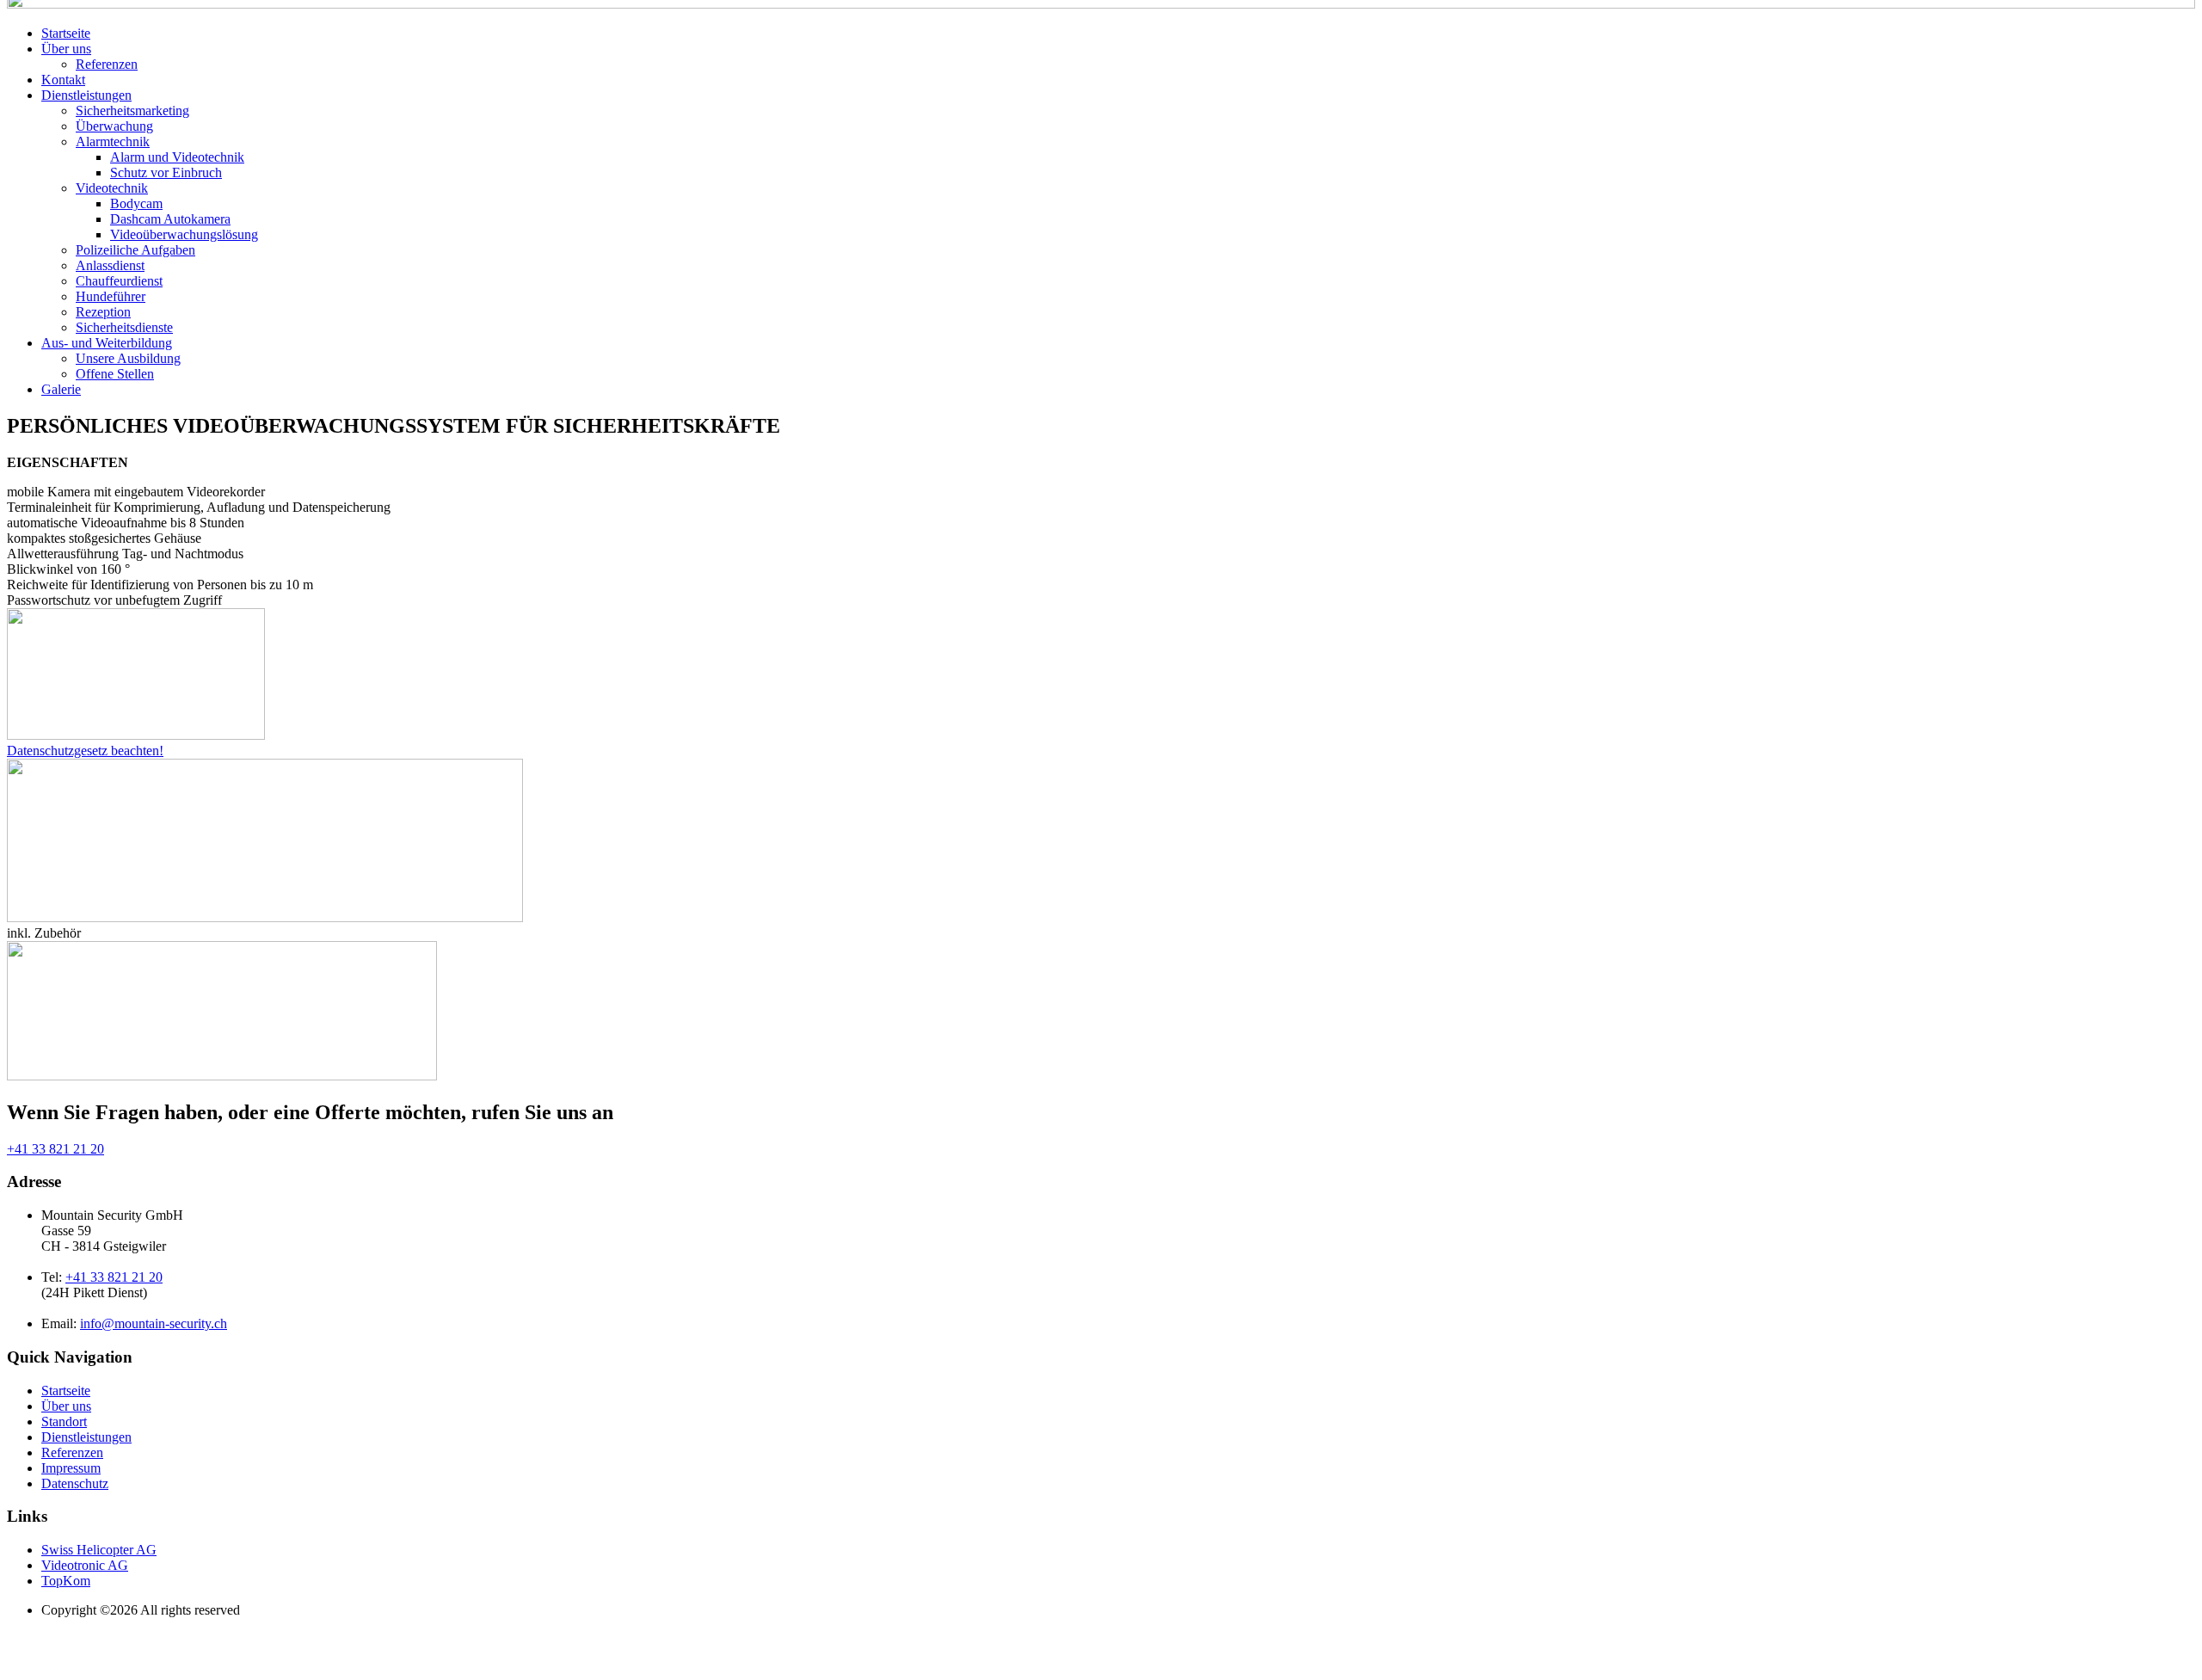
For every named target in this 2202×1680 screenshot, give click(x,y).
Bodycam (136, 203)
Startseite (66, 33)
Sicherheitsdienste (124, 327)
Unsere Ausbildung (128, 358)
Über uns (66, 49)
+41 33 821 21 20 (55, 1149)
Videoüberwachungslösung (184, 234)
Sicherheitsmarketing (132, 111)
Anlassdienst (110, 265)
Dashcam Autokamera (170, 219)
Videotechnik (112, 188)
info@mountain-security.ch (154, 1323)
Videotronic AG (85, 1565)
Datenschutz (75, 1483)
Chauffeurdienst (119, 281)
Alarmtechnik (113, 142)
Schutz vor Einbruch (166, 172)
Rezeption (103, 312)
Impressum (71, 1468)
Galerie (61, 389)
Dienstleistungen (86, 95)
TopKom (66, 1581)
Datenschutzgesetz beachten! (85, 751)
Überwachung (114, 126)
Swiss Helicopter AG (99, 1550)
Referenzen (107, 64)
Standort (64, 1422)
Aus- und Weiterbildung (107, 343)
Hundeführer (111, 296)
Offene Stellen (115, 374)
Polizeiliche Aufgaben (135, 250)
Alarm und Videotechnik (177, 157)
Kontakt (63, 80)
